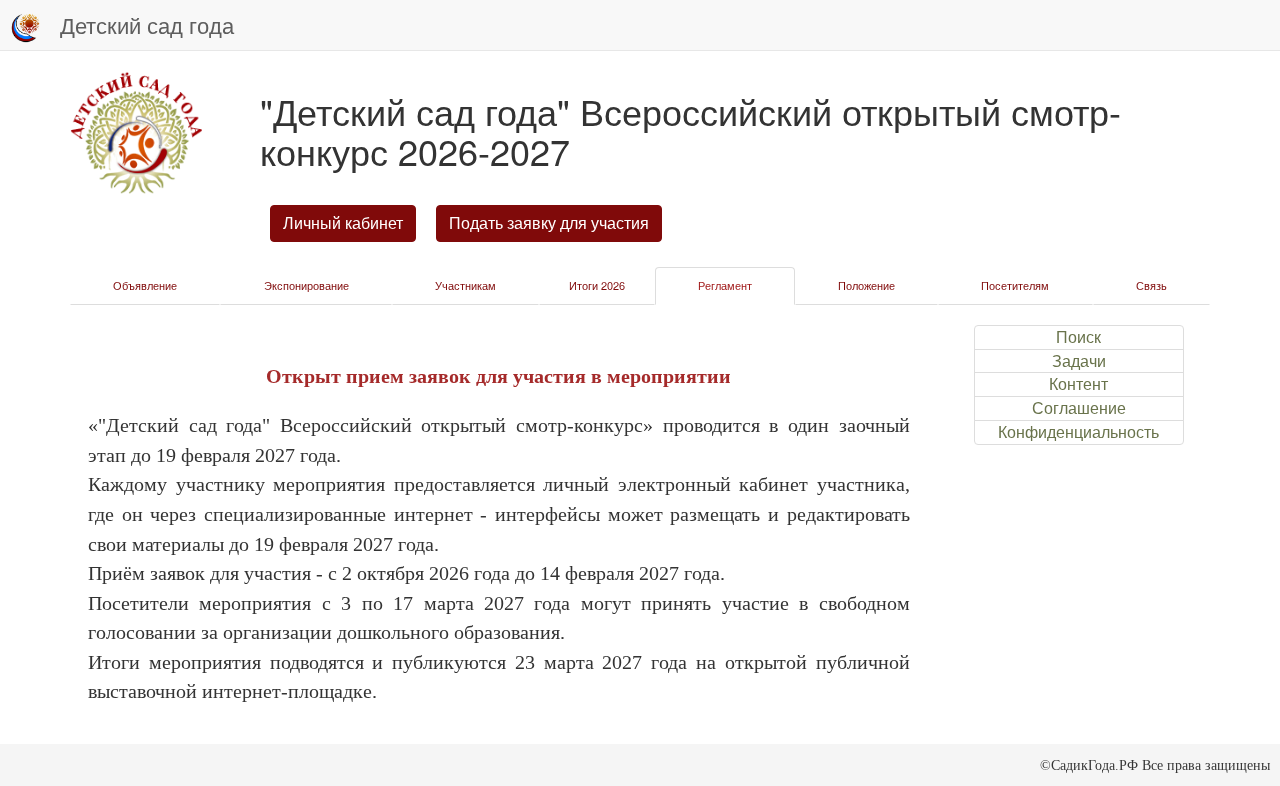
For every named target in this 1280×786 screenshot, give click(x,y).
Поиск (1078, 337)
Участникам (465, 285)
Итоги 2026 (597, 285)
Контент (1078, 384)
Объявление (145, 285)
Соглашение (1079, 408)
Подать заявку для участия (549, 222)
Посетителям (1015, 285)
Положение (866, 285)
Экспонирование (306, 285)
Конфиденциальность (1078, 432)
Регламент (725, 285)
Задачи (1079, 361)
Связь (1151, 285)
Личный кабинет (343, 222)
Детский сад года (147, 24)
